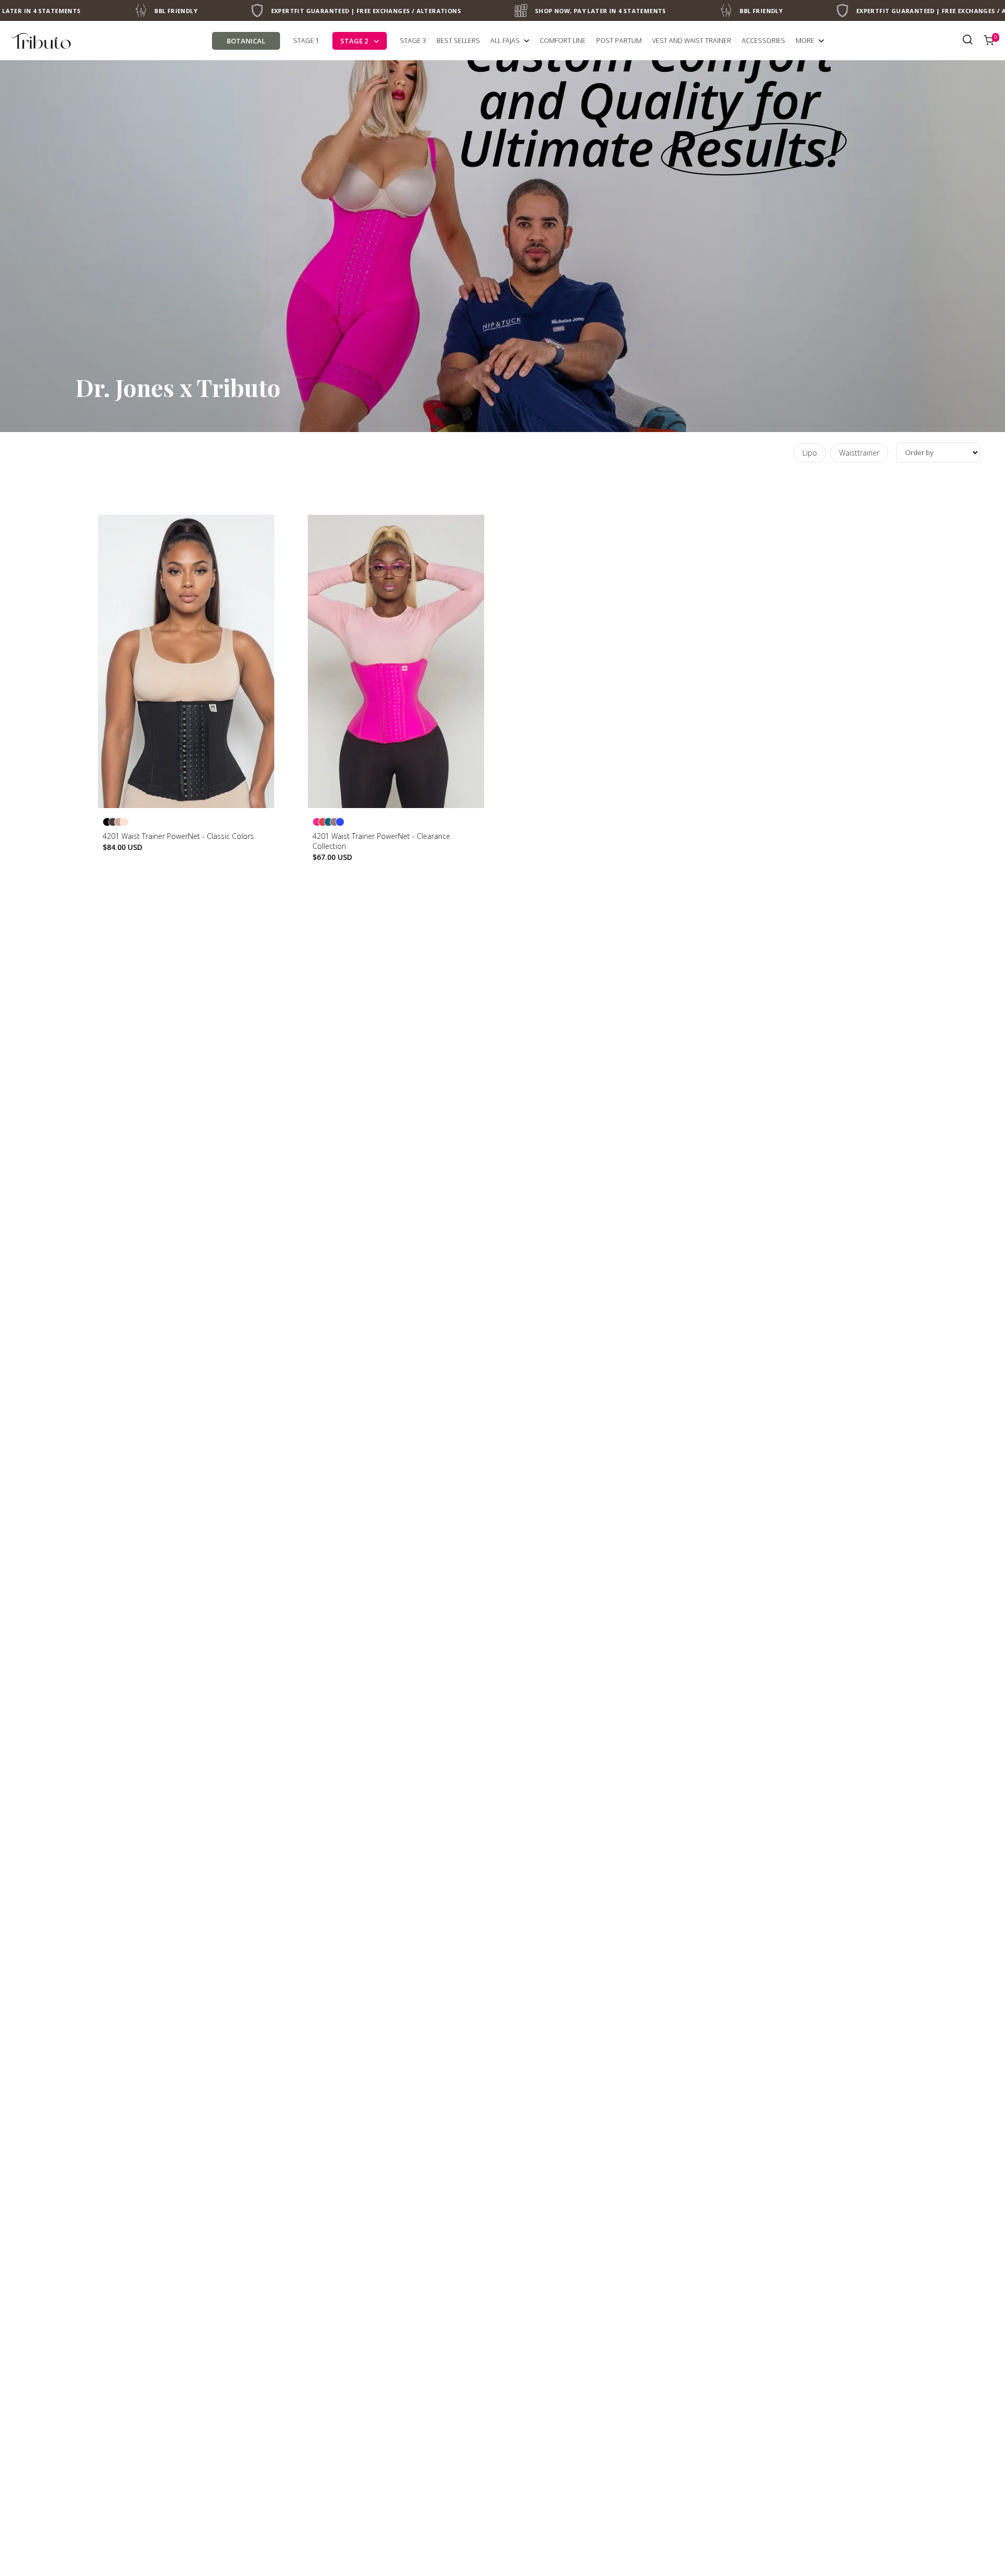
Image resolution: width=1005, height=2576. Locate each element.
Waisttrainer (859, 453)
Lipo (810, 453)
